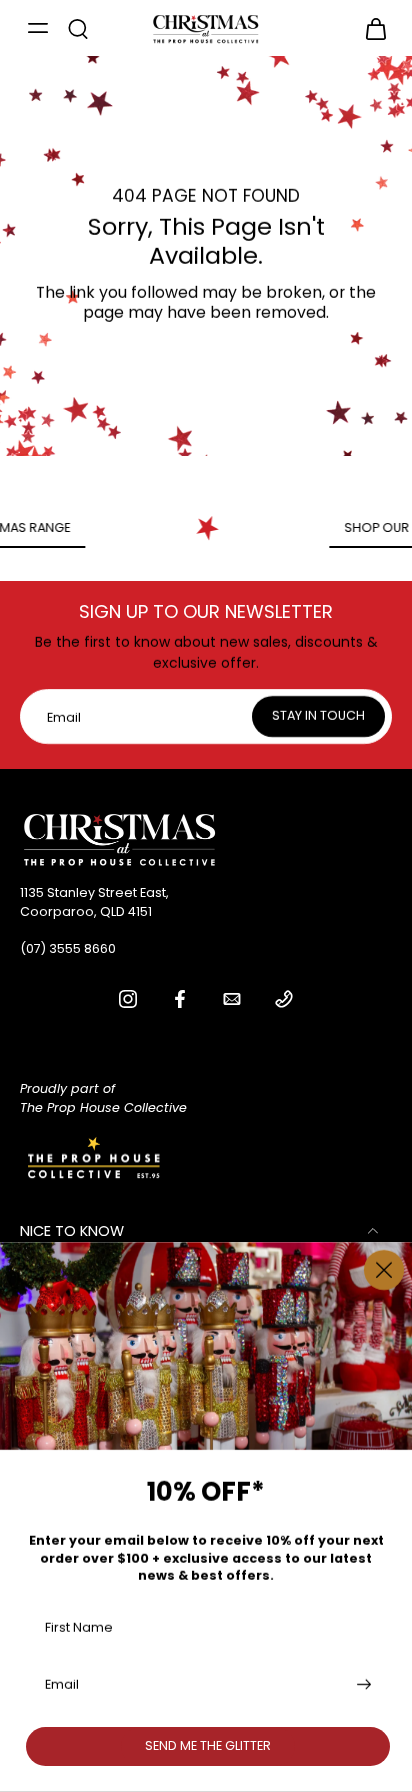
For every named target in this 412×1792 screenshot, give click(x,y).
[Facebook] (180, 999)
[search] (78, 28)
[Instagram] (128, 999)
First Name (79, 1626)
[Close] (384, 1270)
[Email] (232, 999)
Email (62, 1684)
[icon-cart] (370, 28)
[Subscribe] (362, 1684)
